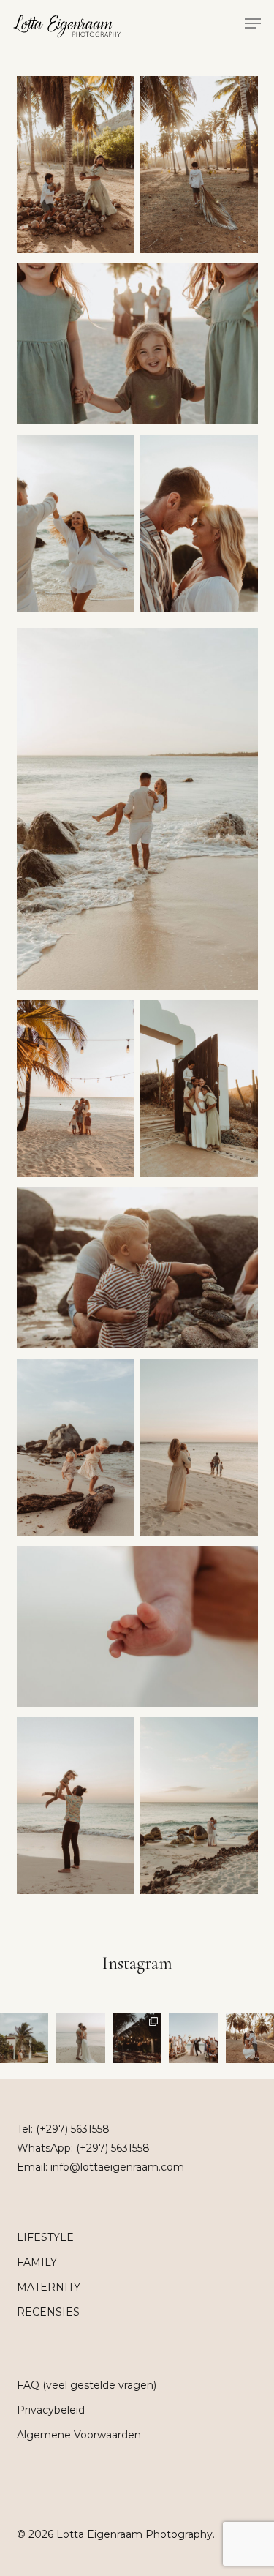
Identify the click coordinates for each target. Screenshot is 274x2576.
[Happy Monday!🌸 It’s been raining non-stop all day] (193, 2038)
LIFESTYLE (45, 2237)
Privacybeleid (51, 2410)
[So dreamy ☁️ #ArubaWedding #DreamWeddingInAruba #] (80, 2038)
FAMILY (37, 2262)
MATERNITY (49, 2287)
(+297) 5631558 (73, 2129)
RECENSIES (48, 2312)
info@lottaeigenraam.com (117, 2167)
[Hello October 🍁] (137, 2038)
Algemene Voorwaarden (79, 2435)
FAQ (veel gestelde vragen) (87, 2385)
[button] (253, 23)
